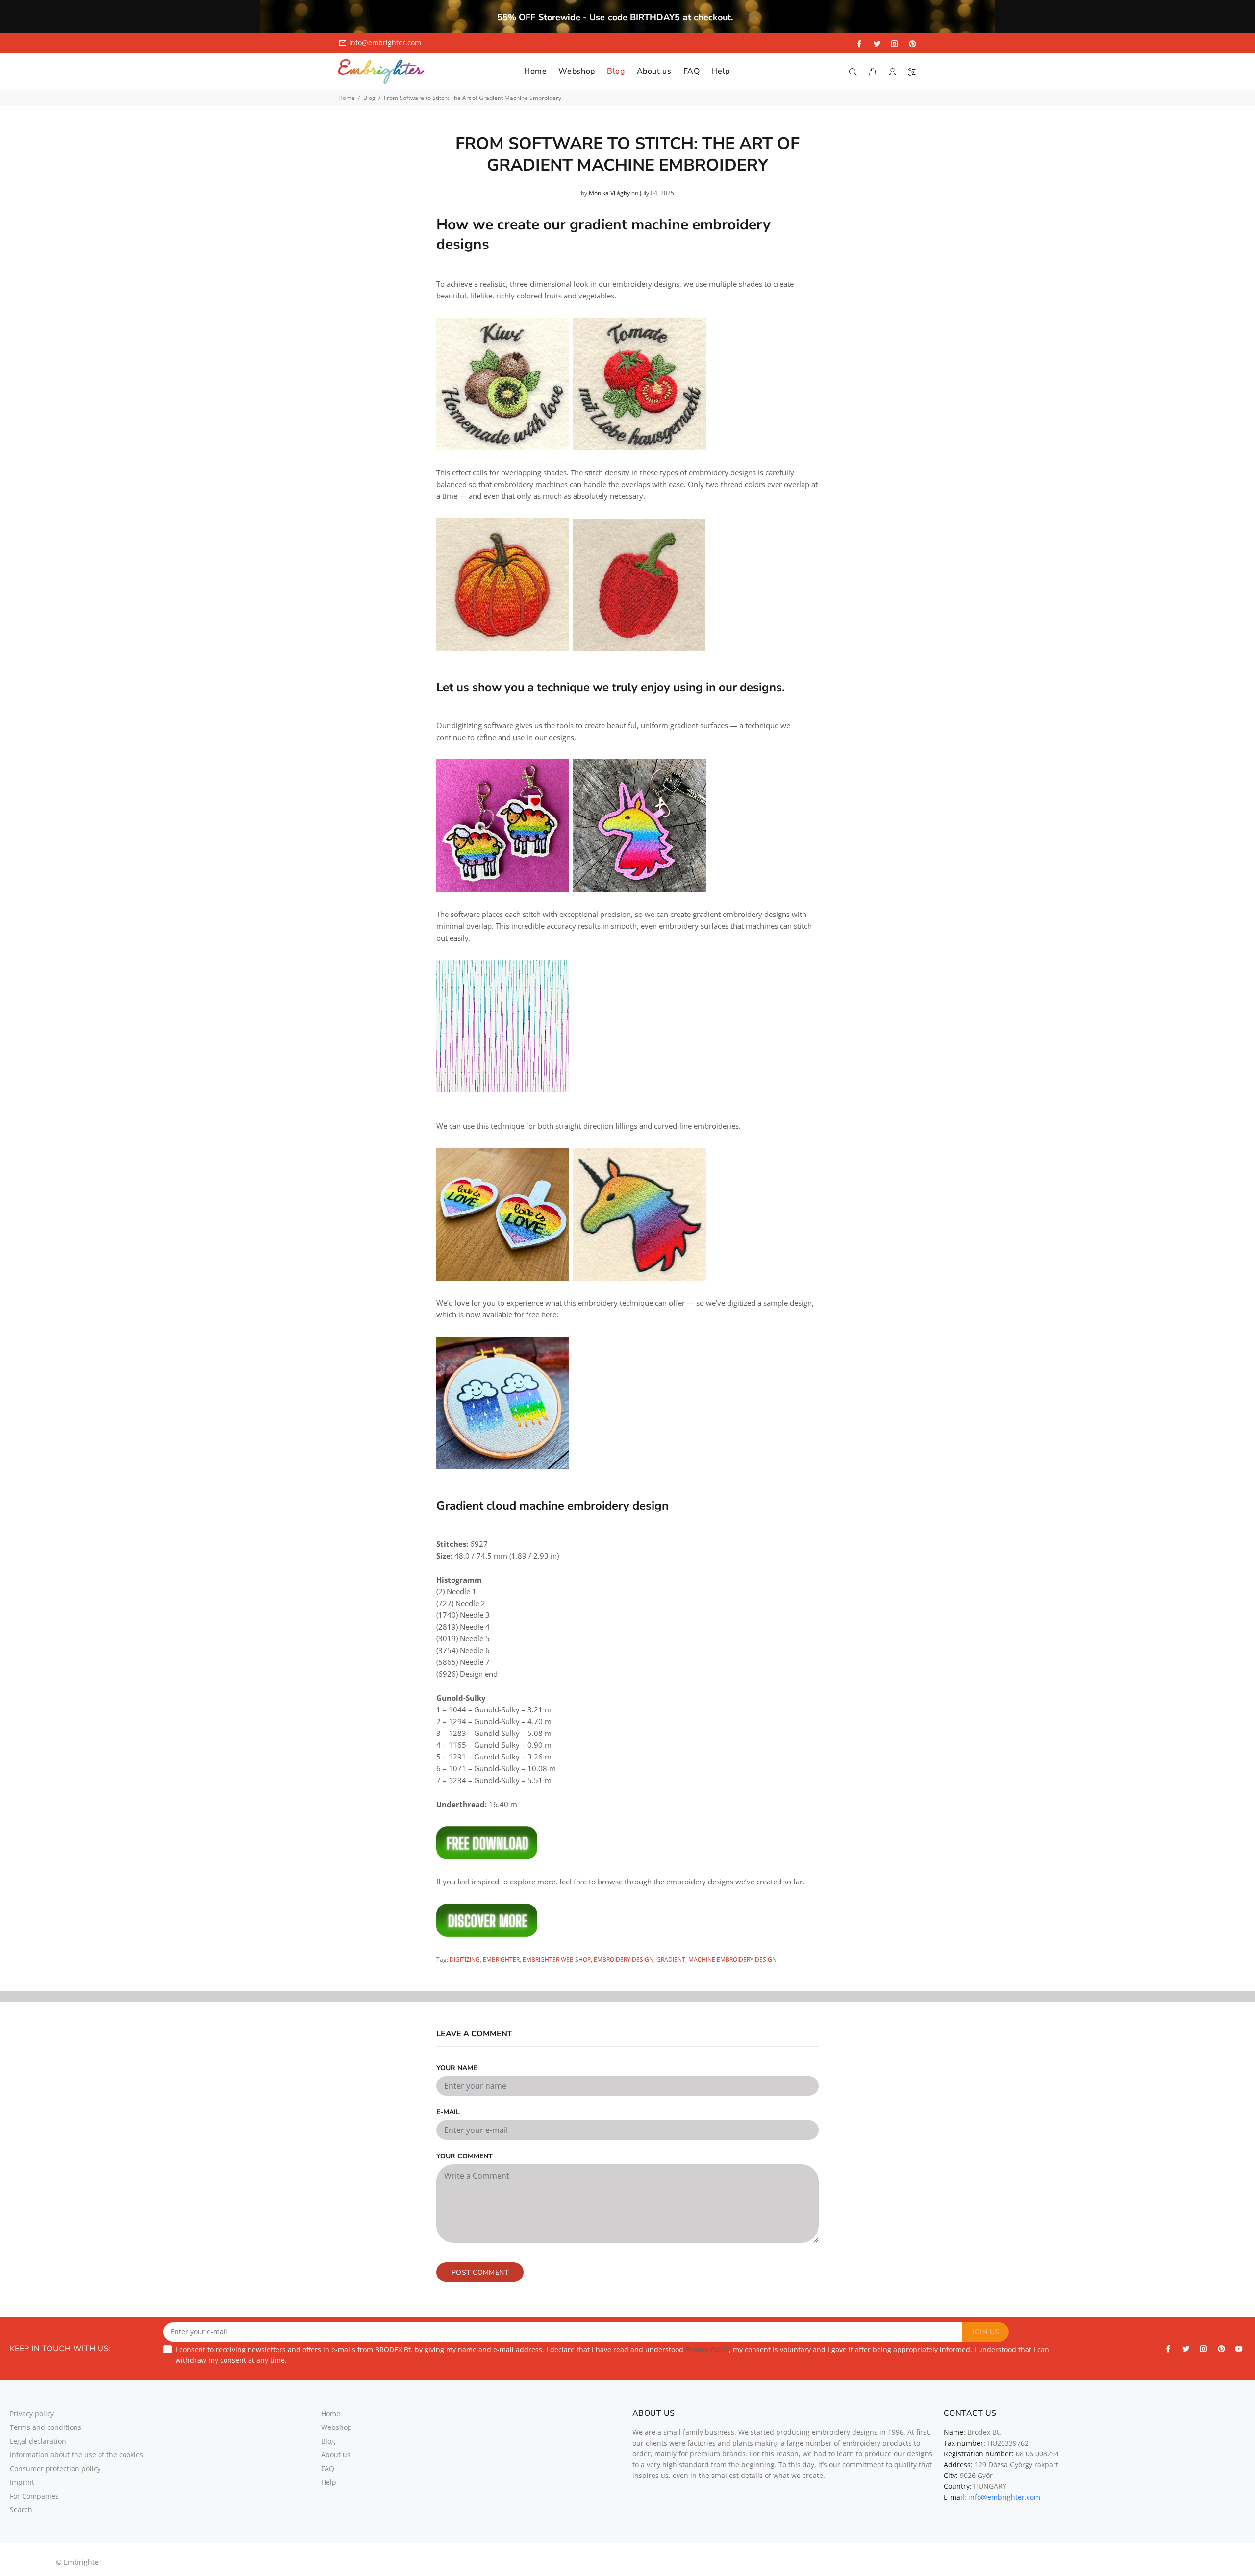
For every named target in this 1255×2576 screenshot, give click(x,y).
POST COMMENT (480, 2272)
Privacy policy (32, 2414)
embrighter (501, 1960)
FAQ (328, 2468)
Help (329, 2482)
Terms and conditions (46, 2427)
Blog (369, 98)
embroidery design (624, 1960)
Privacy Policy (707, 2349)
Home (347, 98)
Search (21, 2510)
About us (336, 2455)
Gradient (671, 1960)
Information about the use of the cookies (76, 2455)
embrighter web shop (557, 1960)
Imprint (22, 2482)
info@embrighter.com (385, 42)
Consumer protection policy (55, 2468)
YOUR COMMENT (464, 2156)
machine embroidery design (732, 1960)
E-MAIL (448, 2112)
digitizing (465, 1960)
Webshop (337, 2427)
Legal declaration (38, 2441)
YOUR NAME (457, 2068)
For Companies (34, 2496)
